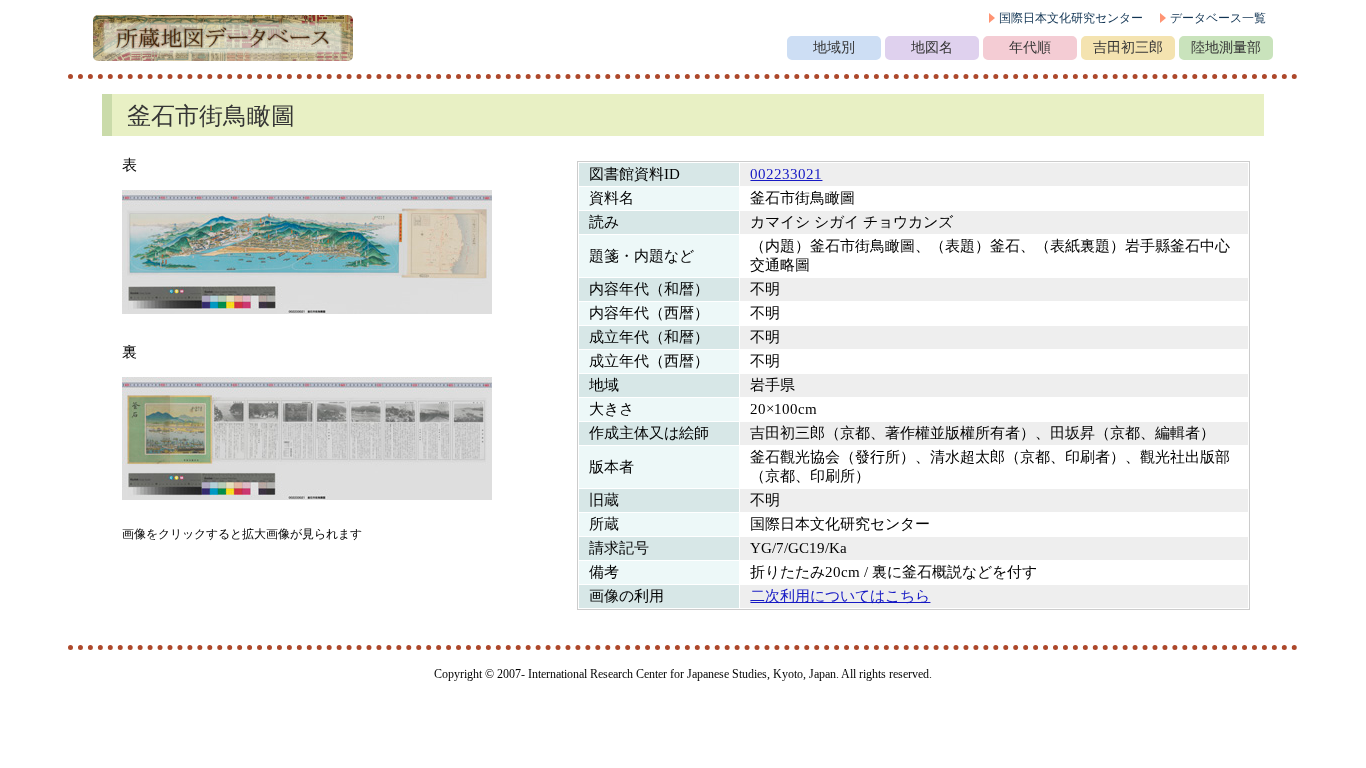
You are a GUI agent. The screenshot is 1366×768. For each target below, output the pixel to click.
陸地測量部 (1226, 47)
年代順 (1030, 47)
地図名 (932, 47)
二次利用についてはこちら (840, 596)
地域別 (834, 47)
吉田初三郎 (1128, 47)
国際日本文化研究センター (1071, 18)
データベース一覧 (1218, 18)
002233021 (786, 174)
